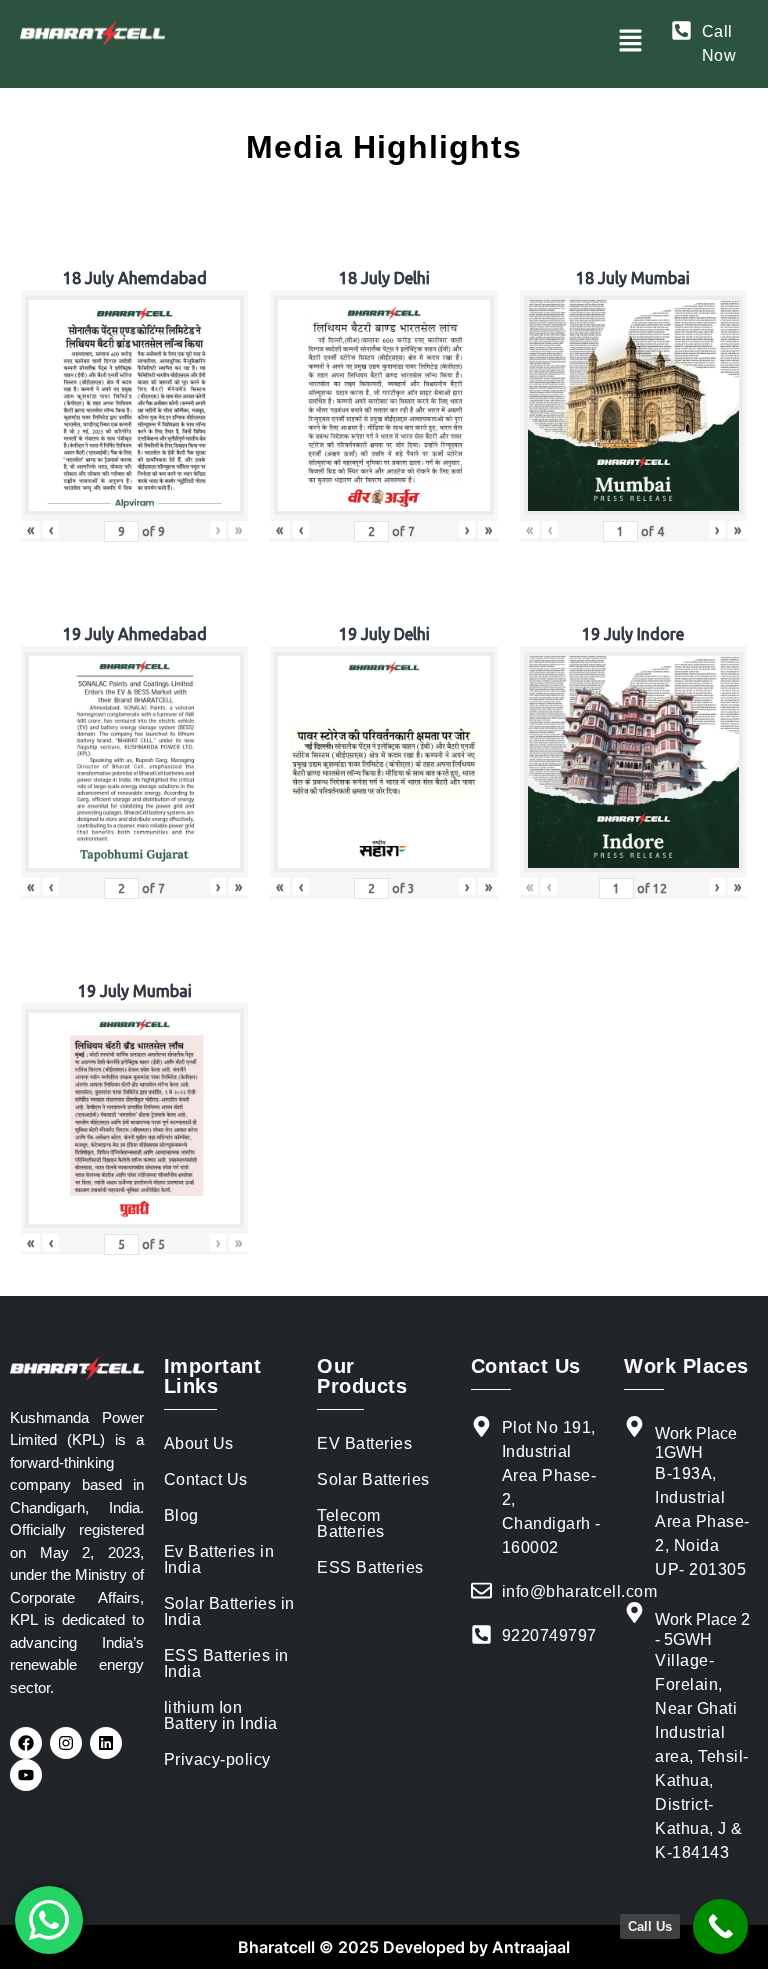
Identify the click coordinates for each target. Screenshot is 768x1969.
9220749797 (549, 1635)
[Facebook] (26, 1743)
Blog (181, 1515)
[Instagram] (66, 1743)
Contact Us (206, 1479)
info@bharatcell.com (580, 1591)
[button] (630, 41)
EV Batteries (364, 1443)
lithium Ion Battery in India (221, 1715)
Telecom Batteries (351, 1523)
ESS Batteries (370, 1567)
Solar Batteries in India (229, 1611)
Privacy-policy (217, 1759)
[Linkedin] (106, 1743)
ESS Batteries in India (226, 1663)
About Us (199, 1443)
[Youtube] (26, 1775)
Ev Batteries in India (219, 1559)
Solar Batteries (373, 1479)
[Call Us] (720, 1926)
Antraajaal (529, 1947)
